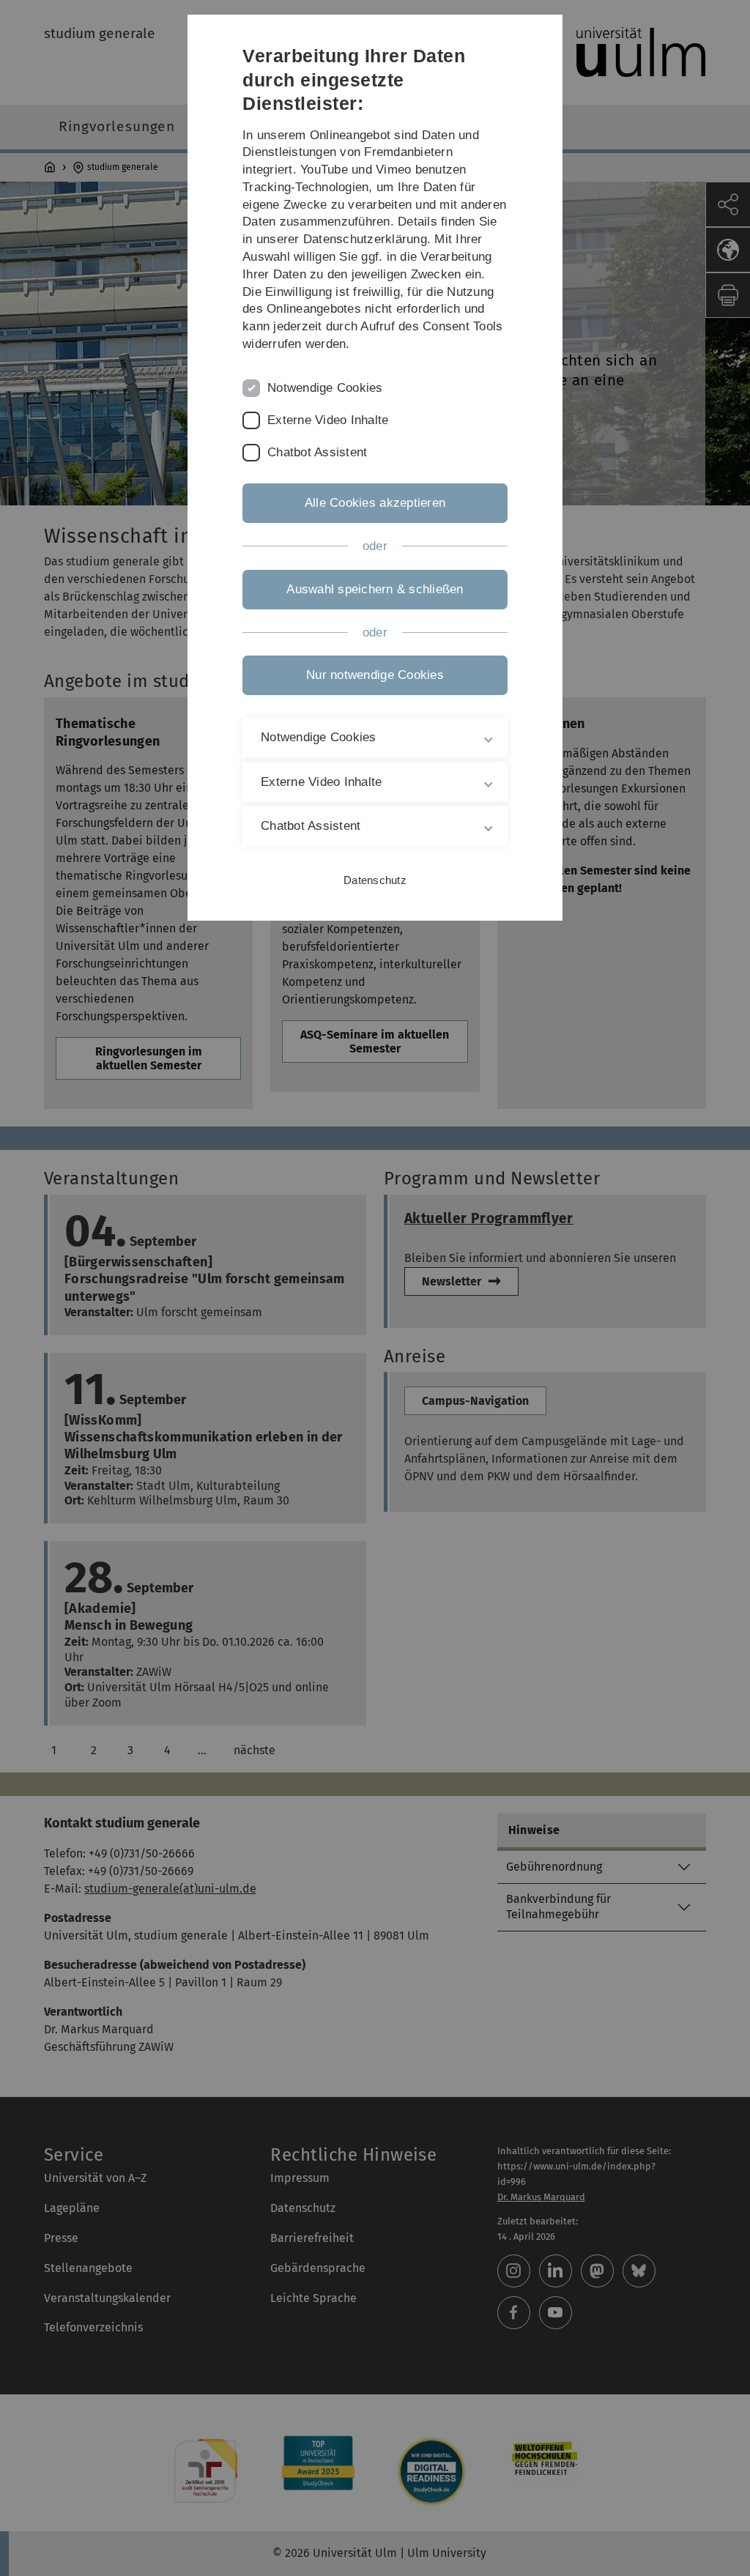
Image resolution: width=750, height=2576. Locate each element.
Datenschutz (375, 880)
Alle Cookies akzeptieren (375, 503)
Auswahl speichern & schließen (375, 589)
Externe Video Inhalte (328, 420)
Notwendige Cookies (325, 388)
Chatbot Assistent (317, 452)
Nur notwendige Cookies (375, 675)
